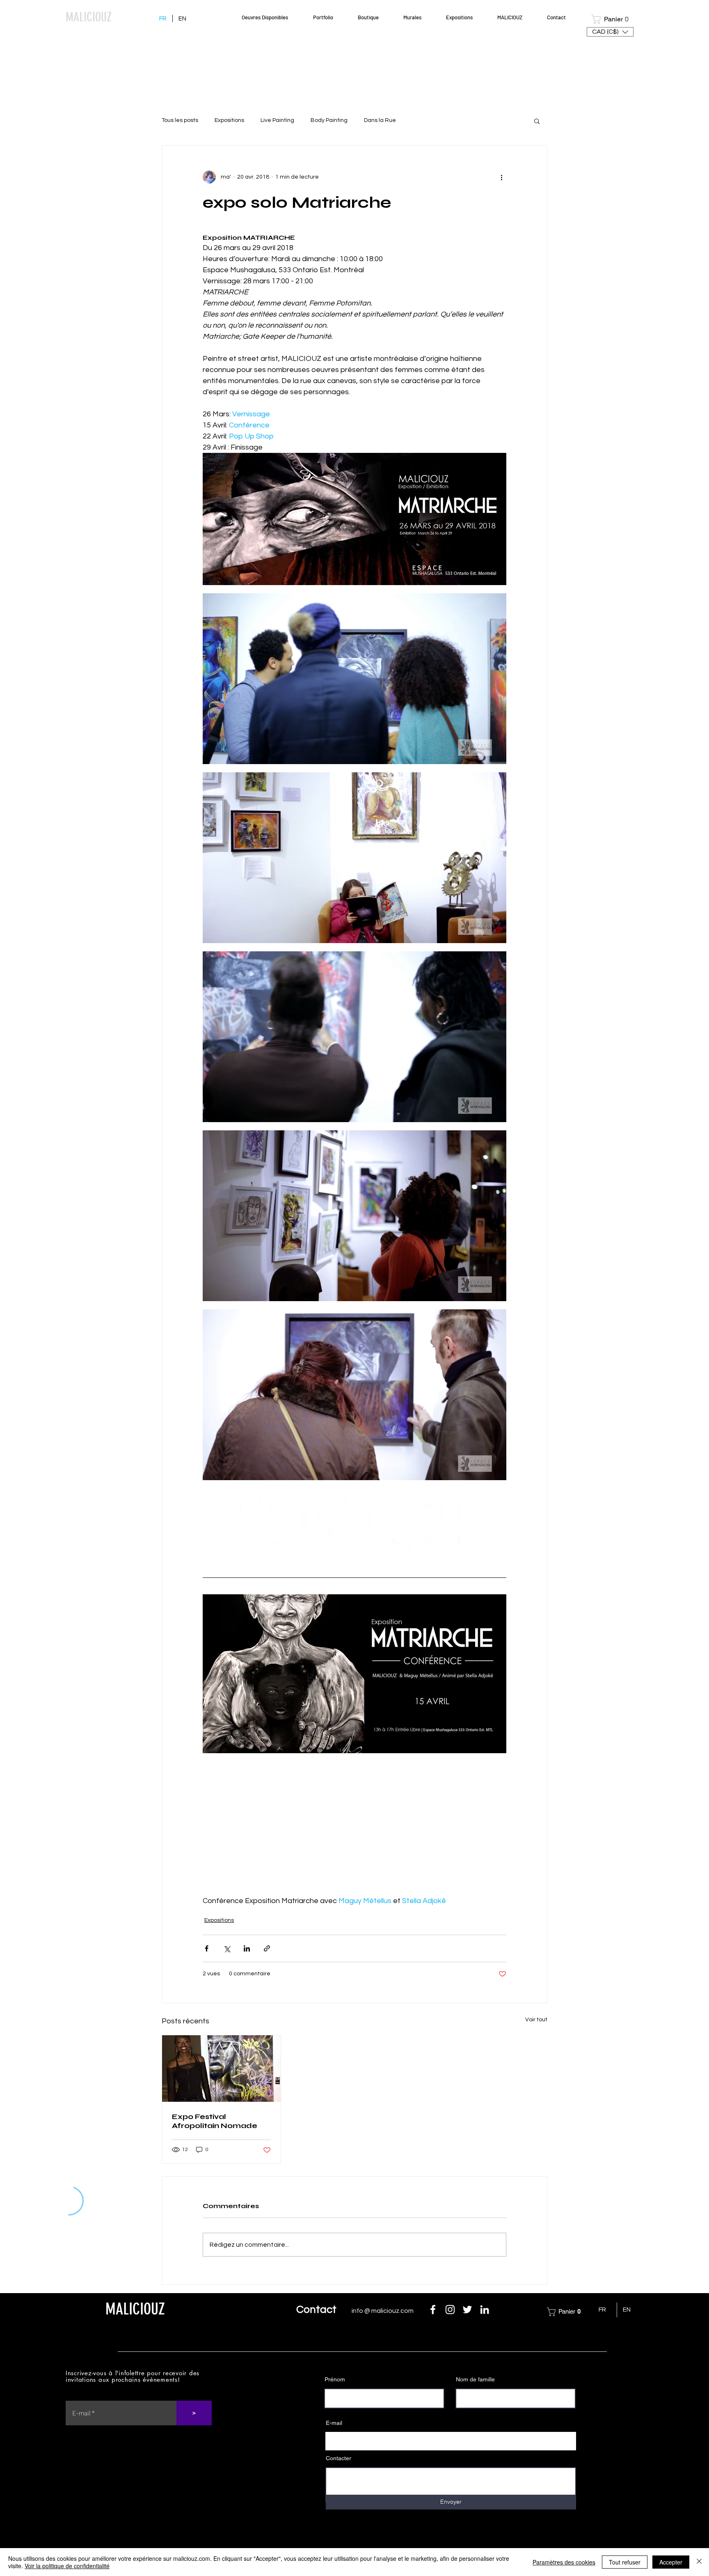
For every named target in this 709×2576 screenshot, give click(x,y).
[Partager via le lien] (267, 1948)
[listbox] (610, 32)
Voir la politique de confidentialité (67, 2566)
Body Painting (329, 120)
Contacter (338, 2458)
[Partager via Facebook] (207, 1948)
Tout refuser (625, 2562)
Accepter (671, 2562)
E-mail (334, 2423)
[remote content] (354, 1830)
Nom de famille (475, 2379)
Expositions (229, 120)
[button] (615, 19)
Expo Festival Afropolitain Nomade (215, 2121)
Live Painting (277, 120)
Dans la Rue (380, 120)
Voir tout (536, 2020)
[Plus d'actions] (501, 177)
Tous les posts (180, 120)
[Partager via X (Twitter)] (227, 1948)
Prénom (335, 2379)
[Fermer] (699, 2562)
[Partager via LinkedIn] (247, 1948)
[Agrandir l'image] (354, 519)
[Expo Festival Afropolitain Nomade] (221, 2069)
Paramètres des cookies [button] (564, 2562)
